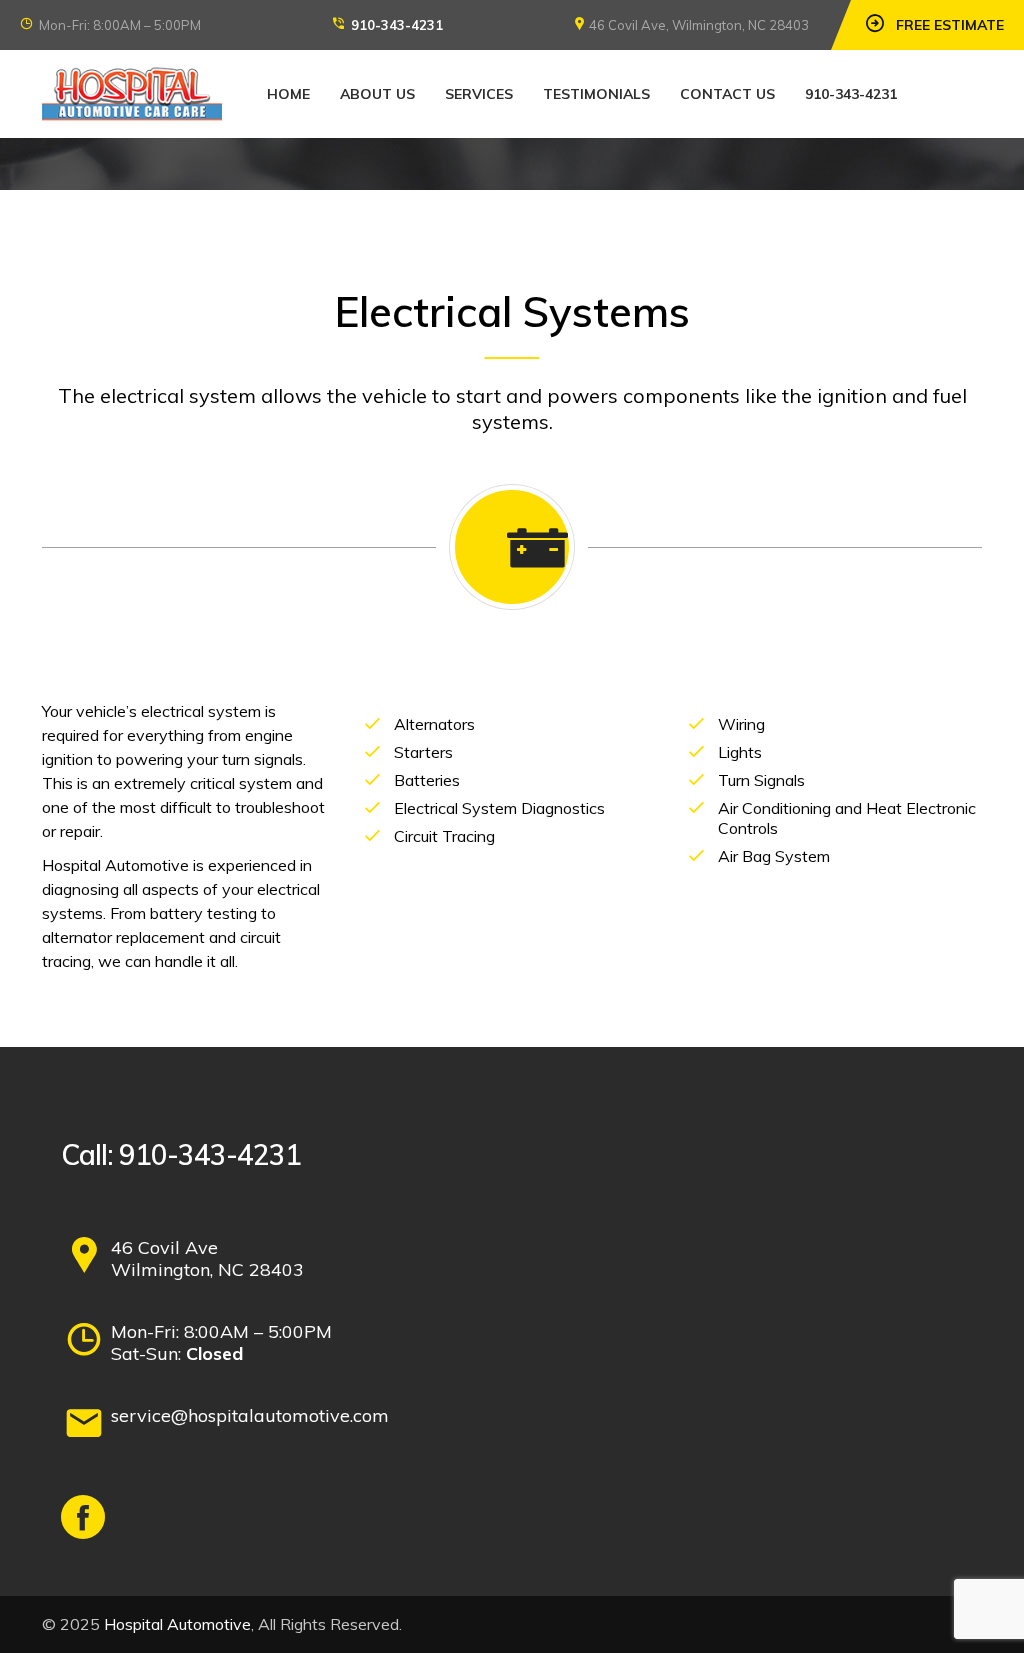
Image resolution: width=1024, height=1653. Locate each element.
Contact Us (727, 94)
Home (288, 94)
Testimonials (596, 94)
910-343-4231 (397, 25)
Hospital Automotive (177, 1624)
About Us (377, 94)
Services (479, 94)
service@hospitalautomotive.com (250, 1415)
